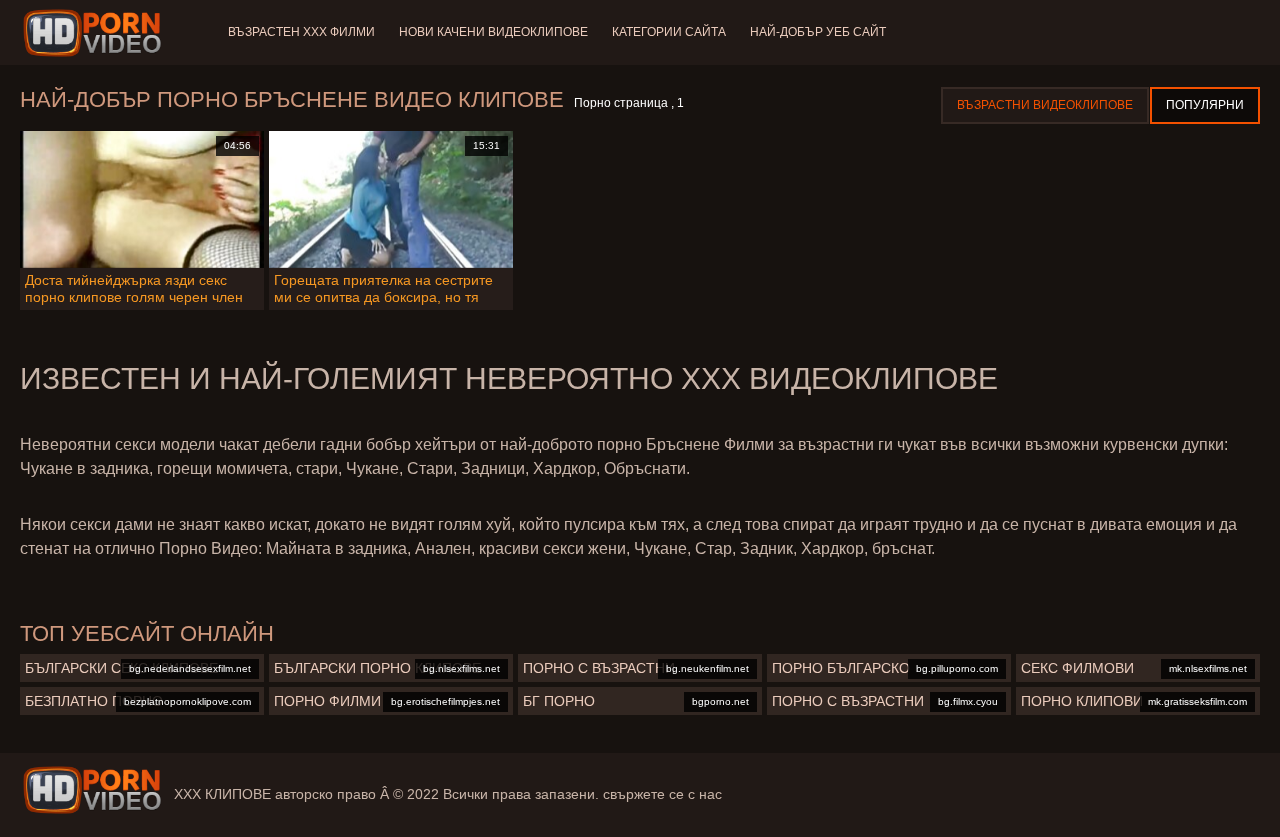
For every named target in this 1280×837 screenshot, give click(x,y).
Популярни (1205, 105)
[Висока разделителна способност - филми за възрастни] (95, 33)
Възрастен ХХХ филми (301, 32)
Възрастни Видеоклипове (1045, 105)
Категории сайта (669, 32)
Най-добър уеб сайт (818, 32)
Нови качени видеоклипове (493, 32)
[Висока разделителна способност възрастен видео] (92, 790)
